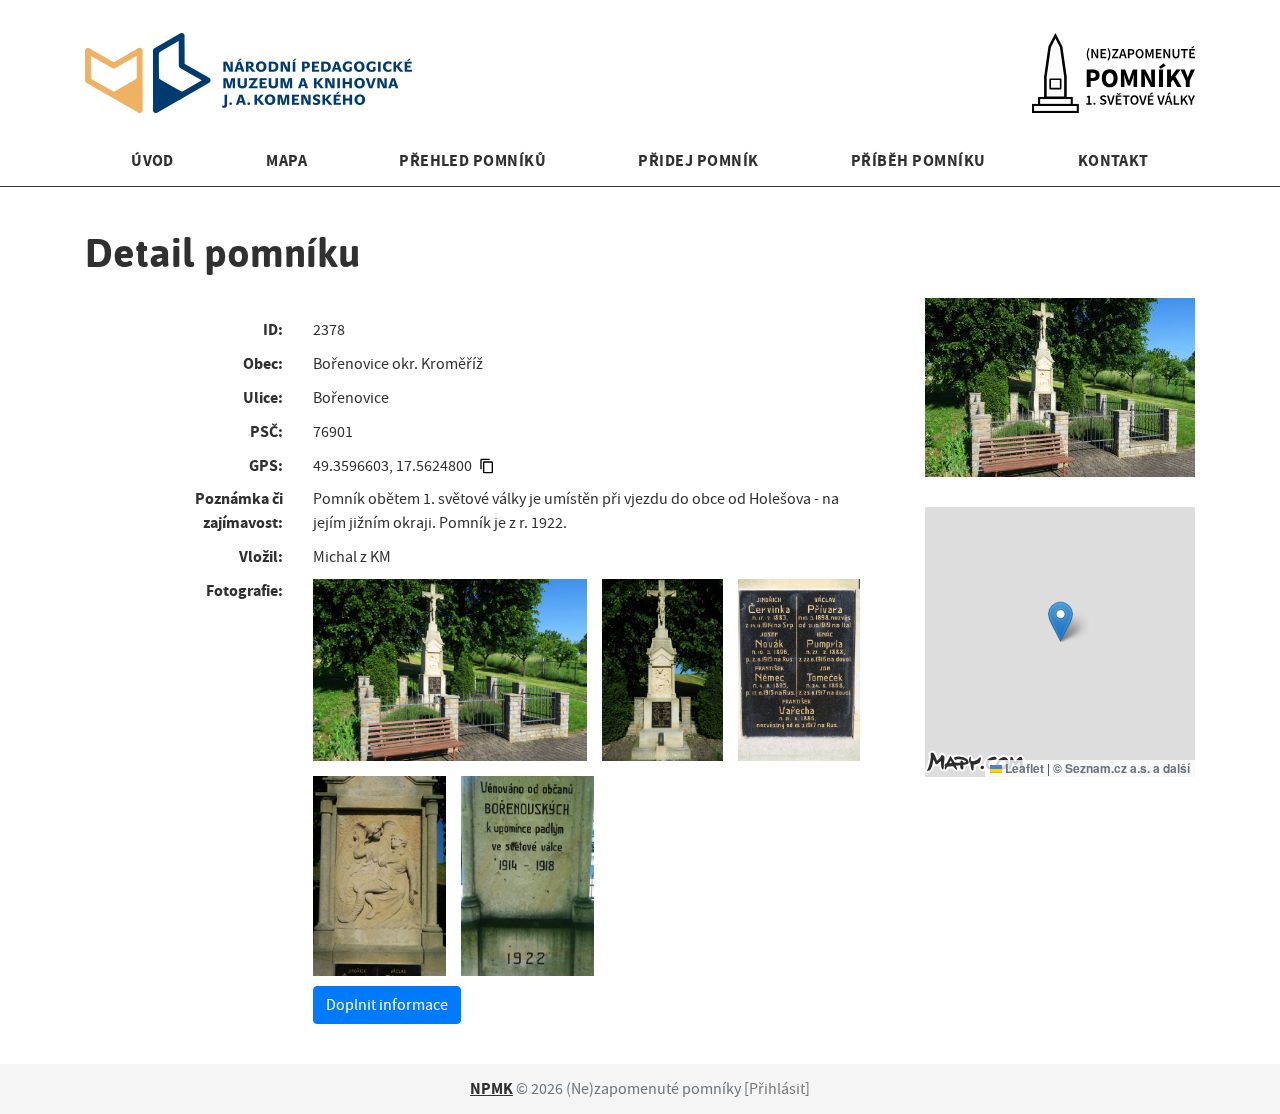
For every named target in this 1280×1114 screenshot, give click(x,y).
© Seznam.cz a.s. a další (1121, 768)
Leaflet (1023, 768)
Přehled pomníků (472, 160)
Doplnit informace (387, 1005)
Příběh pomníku (918, 160)
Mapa (286, 160)
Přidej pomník (698, 160)
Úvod (152, 160)
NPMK (491, 1088)
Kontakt (1113, 160)
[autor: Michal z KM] (450, 670)
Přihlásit (777, 1089)
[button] (1060, 621)
